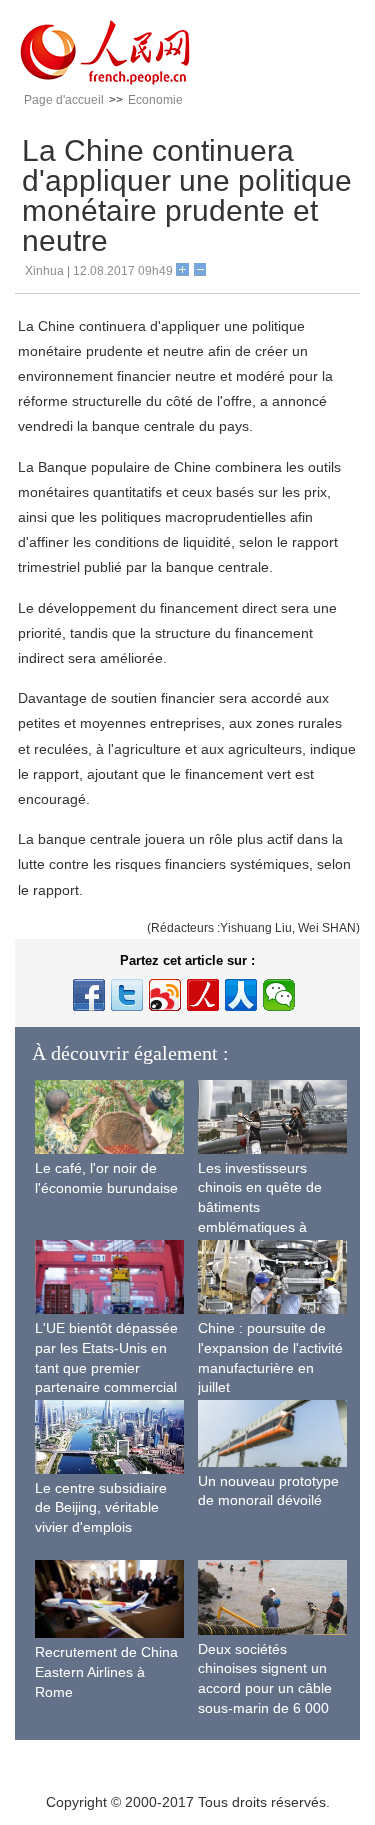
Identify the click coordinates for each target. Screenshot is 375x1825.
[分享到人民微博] (203, 995)
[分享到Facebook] (89, 995)
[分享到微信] (279, 995)
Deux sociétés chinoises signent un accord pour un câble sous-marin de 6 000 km (265, 1688)
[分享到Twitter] (127, 995)
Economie (155, 100)
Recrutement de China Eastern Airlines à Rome (106, 1671)
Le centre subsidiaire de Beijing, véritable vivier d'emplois (101, 1507)
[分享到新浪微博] (165, 995)
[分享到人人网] (241, 995)
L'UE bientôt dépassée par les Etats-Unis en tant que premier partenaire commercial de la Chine (106, 1367)
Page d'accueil (64, 100)
